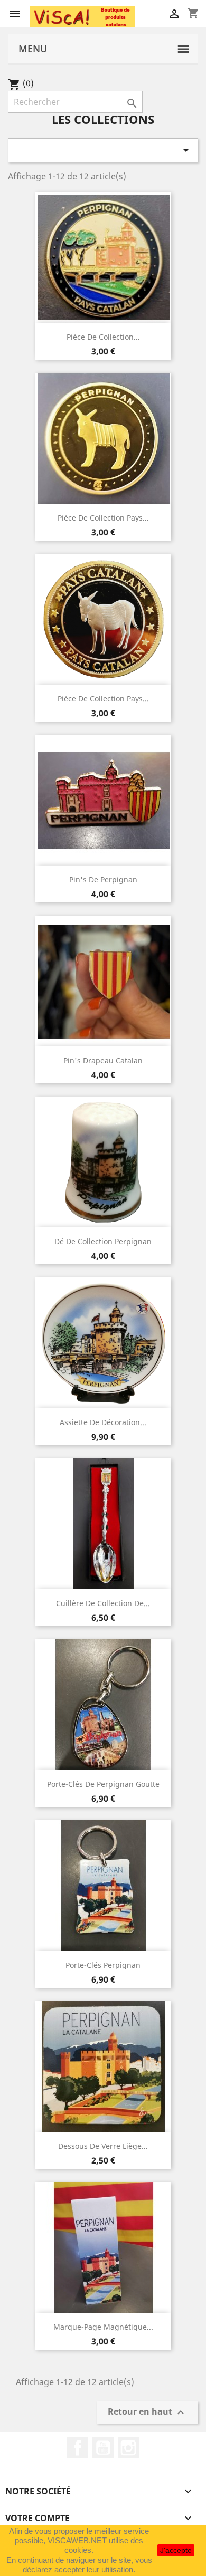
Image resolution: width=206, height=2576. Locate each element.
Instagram (128, 2448)
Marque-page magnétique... (103, 2327)
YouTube (103, 2448)
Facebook (78, 2448)
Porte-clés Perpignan (103, 1965)
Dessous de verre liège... (103, 2146)
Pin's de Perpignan (103, 880)
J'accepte (176, 2550)
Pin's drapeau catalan (103, 1060)
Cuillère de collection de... (103, 1603)
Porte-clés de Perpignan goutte (103, 1784)
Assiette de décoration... (103, 1422)
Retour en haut (147, 2413)
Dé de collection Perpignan (103, 1241)
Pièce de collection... (103, 337)
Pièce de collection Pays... (103, 518)
